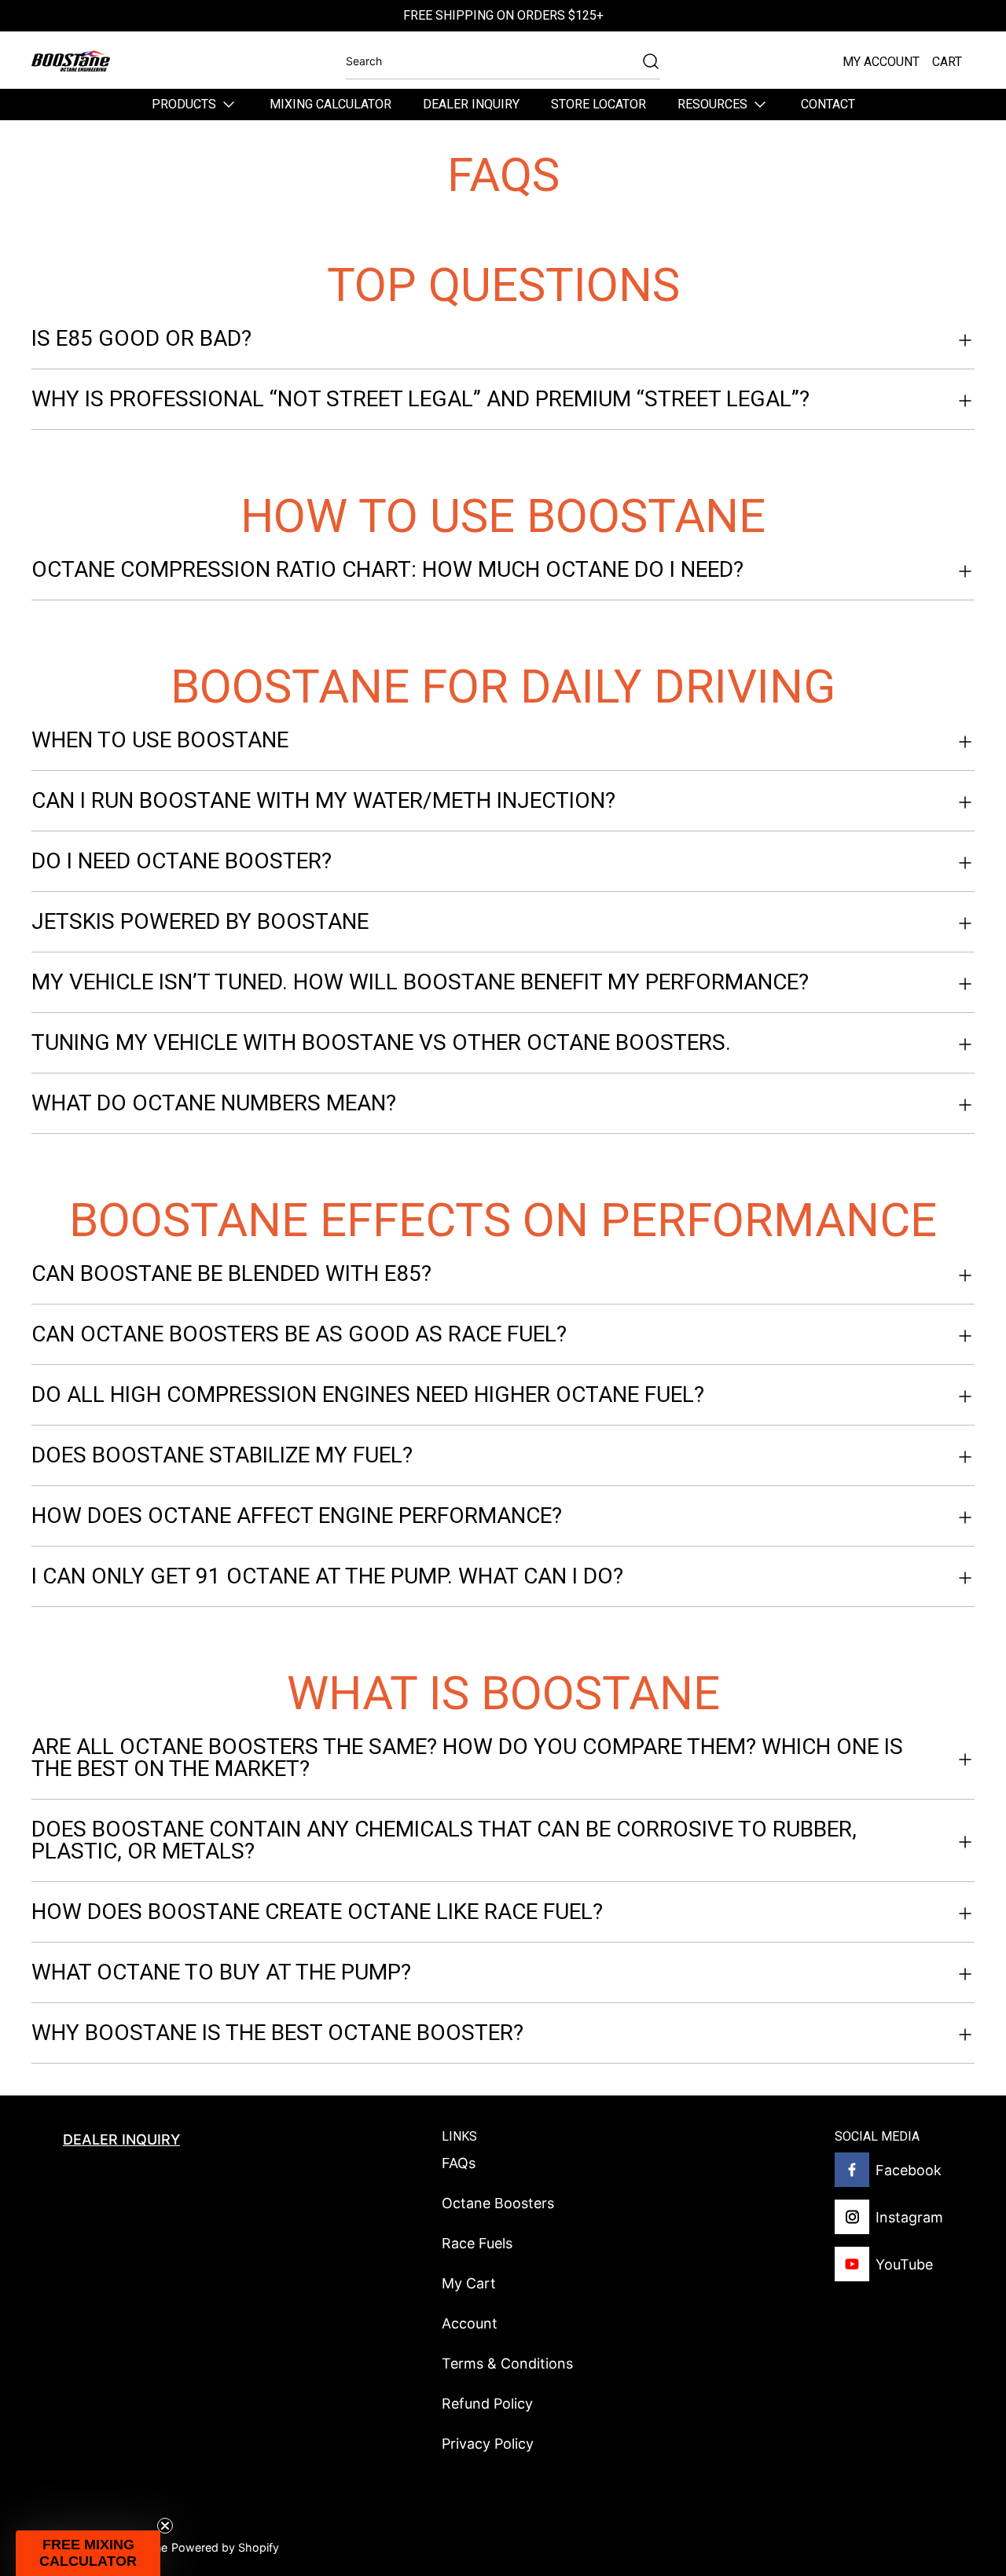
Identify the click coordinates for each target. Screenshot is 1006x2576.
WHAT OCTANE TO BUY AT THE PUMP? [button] (221, 1972)
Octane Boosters (498, 2203)
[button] (88, 2553)
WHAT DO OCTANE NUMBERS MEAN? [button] (214, 1103)
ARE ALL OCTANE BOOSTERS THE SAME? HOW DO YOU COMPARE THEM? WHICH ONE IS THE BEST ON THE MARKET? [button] (467, 1759)
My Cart (469, 2283)
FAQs (459, 2163)
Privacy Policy (488, 2444)
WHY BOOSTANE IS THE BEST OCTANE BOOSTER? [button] (277, 2033)
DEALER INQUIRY (121, 2139)
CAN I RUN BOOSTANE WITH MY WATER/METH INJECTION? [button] (323, 800)
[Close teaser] (165, 2526)
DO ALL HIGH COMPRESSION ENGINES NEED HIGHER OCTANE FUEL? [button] (368, 1394)
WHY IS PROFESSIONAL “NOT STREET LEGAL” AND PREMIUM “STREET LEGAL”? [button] (420, 399)
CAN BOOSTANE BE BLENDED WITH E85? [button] (231, 1275)
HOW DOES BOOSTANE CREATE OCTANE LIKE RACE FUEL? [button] (317, 1912)
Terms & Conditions (507, 2363)
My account (881, 62)
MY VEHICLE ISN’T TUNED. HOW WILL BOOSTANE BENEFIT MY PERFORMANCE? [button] (420, 982)
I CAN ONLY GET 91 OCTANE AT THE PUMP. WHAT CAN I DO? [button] (327, 1576)
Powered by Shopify (225, 2547)
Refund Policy (487, 2404)
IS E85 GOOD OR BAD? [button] (141, 339)
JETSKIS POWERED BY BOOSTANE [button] (200, 921)
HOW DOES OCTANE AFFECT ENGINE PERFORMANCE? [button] (297, 1516)
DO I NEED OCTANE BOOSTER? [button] (182, 861)
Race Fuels (477, 2243)
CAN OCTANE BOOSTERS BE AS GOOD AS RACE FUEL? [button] (299, 1334)
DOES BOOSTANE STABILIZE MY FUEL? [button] (222, 1455)
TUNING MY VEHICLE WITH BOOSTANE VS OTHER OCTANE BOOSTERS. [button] (381, 1042)
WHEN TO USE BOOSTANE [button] (160, 741)
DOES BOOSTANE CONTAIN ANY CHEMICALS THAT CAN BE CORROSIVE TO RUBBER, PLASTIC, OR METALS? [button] (444, 1840)
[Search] (643, 61)
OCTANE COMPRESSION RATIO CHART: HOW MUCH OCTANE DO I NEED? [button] (387, 571)
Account (470, 2323)
